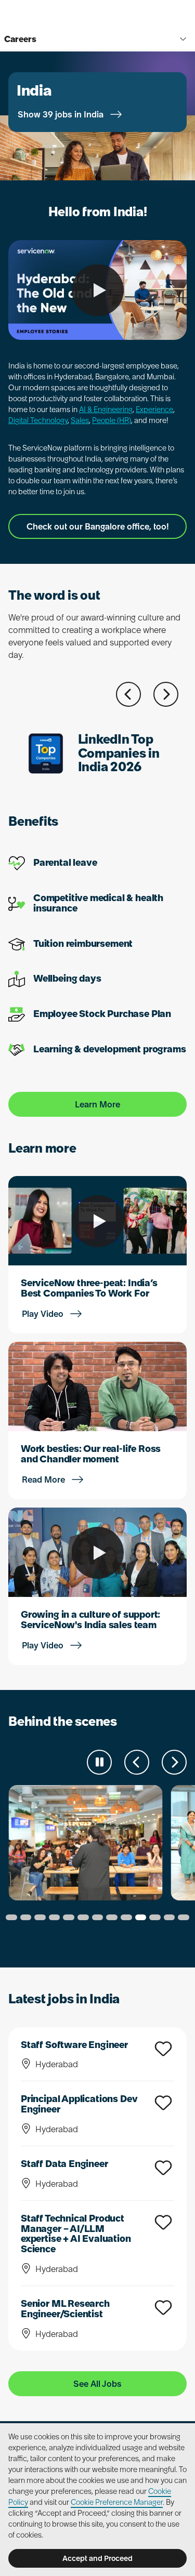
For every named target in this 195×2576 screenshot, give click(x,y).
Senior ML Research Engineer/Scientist (65, 2309)
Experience (154, 409)
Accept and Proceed (97, 2558)
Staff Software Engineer (74, 2045)
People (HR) (112, 420)
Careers (20, 39)
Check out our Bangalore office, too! (98, 526)
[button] (128, 694)
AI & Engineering (106, 409)
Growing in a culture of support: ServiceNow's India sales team (90, 1620)
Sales (80, 420)
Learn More (97, 1104)
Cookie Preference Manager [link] (117, 2502)
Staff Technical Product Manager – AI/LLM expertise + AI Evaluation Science (76, 2234)
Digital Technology (38, 420)
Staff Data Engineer (64, 2164)
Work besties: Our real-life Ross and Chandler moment (91, 1454)
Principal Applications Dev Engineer (79, 2104)
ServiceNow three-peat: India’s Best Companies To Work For (89, 1288)
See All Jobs (97, 2384)
